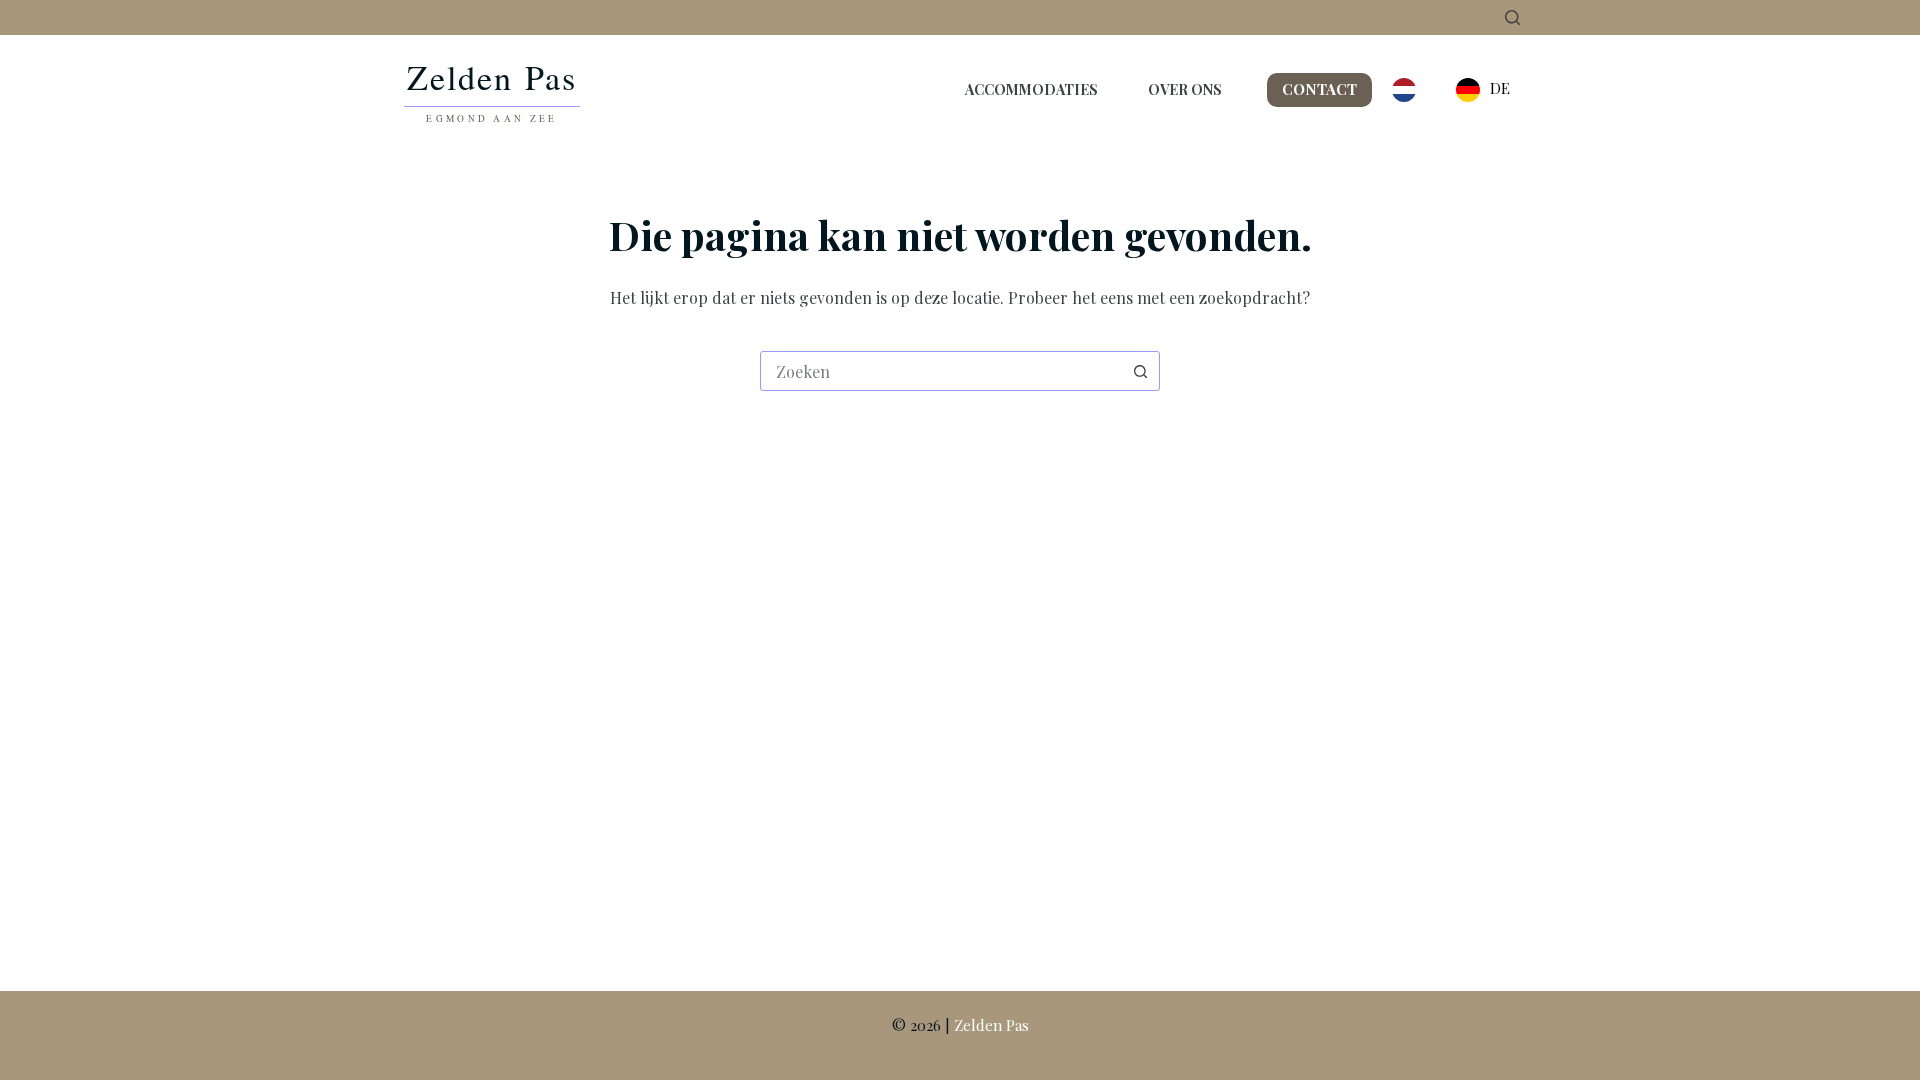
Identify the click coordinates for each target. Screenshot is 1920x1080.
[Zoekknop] (1140, 371)
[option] (1483, 90)
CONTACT (1319, 89)
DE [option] (1500, 88)
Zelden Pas (991, 1025)
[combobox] (941, 371)
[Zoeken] (1512, 17)
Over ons (1185, 89)
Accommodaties (1031, 89)
